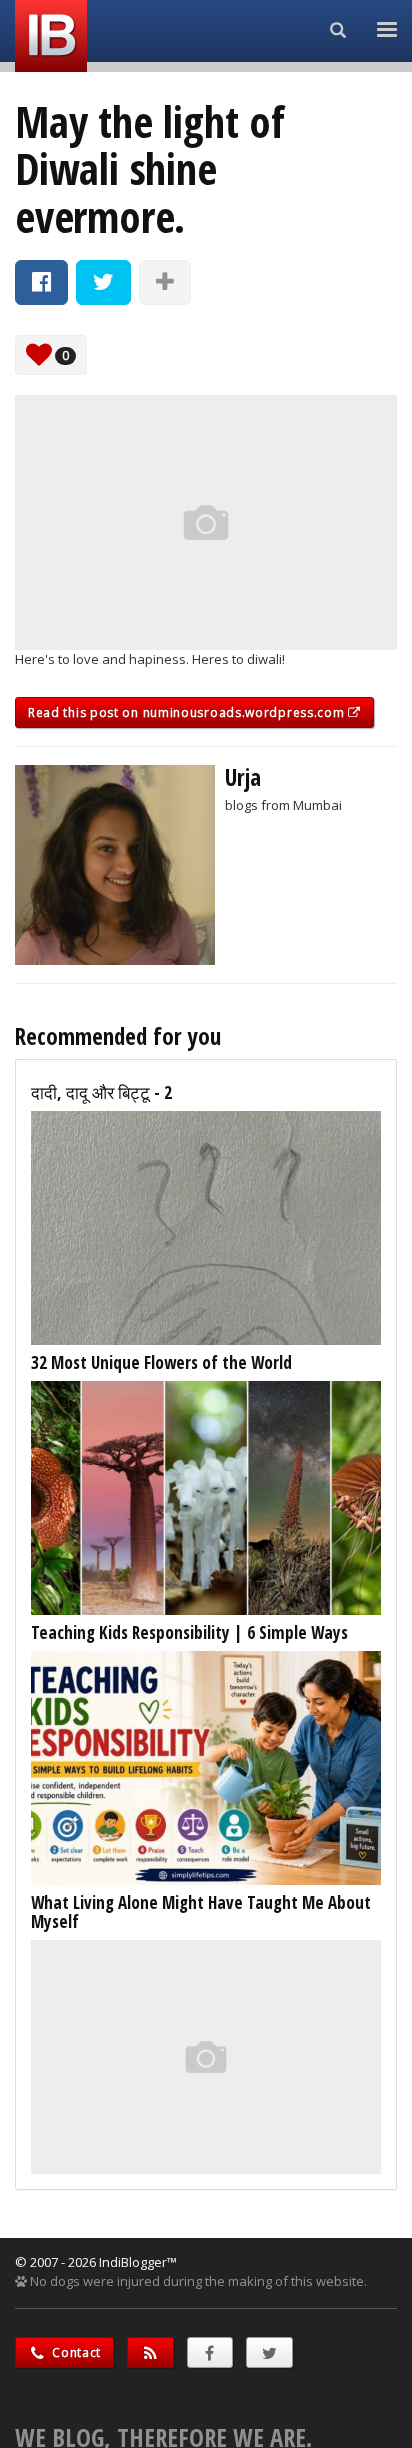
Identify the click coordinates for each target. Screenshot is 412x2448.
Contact (75, 2352)
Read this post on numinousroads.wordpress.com (188, 712)
